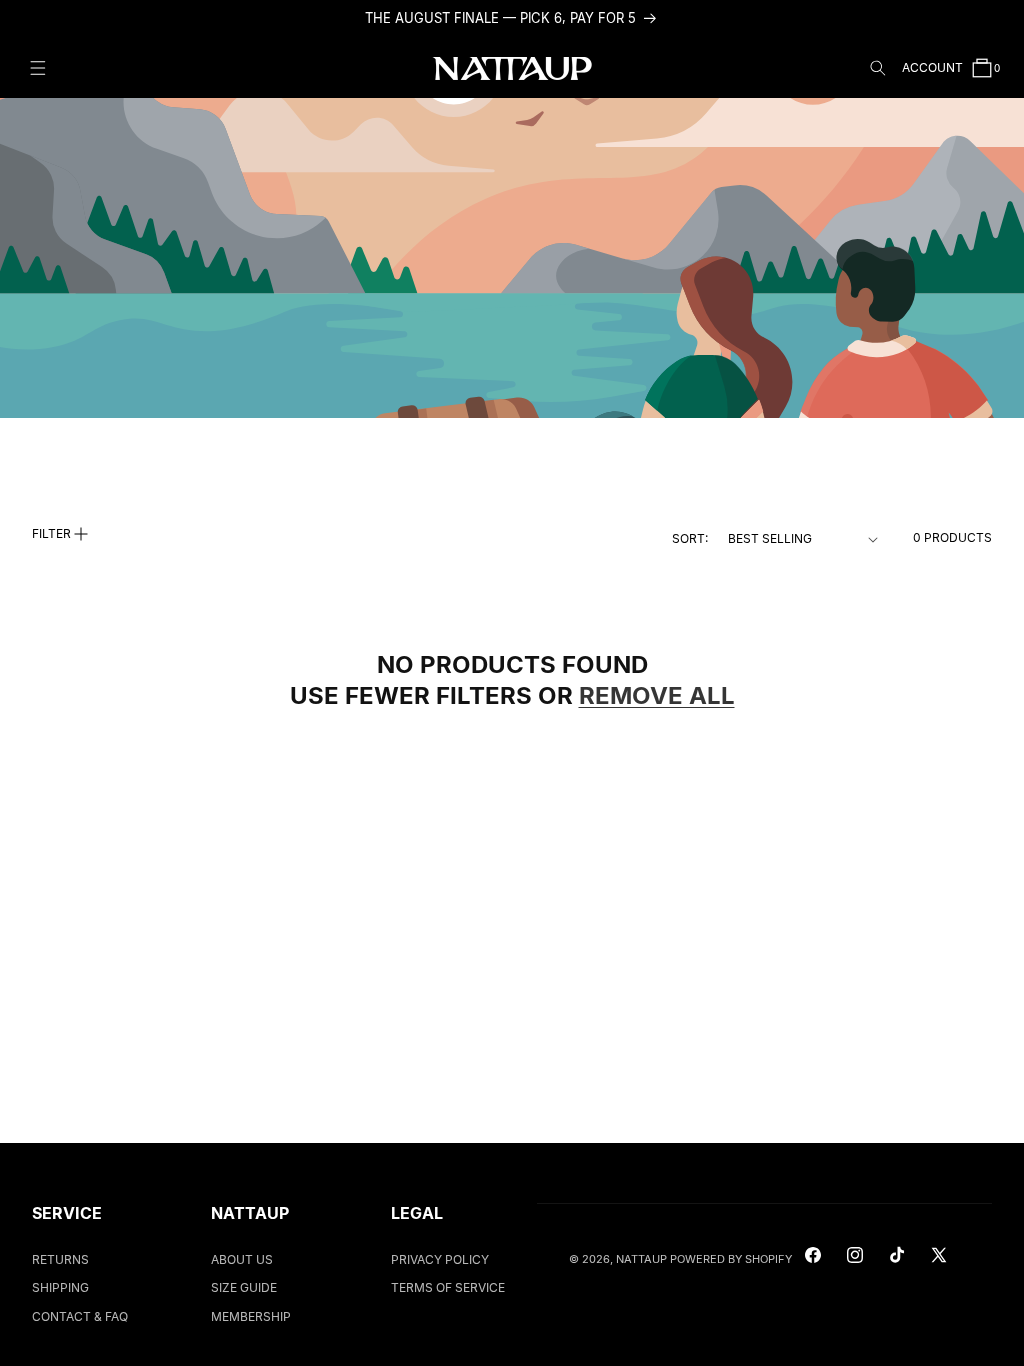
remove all (657, 695)
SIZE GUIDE (244, 1287)
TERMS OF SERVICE (448, 1287)
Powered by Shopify (731, 1259)
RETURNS (60, 1259)
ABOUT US (242, 1259)
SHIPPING (60, 1287)
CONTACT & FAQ (80, 1316)
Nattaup (641, 1259)
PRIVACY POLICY (440, 1259)
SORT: (690, 538)
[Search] (878, 68)
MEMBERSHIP (251, 1316)
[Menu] (38, 68)
